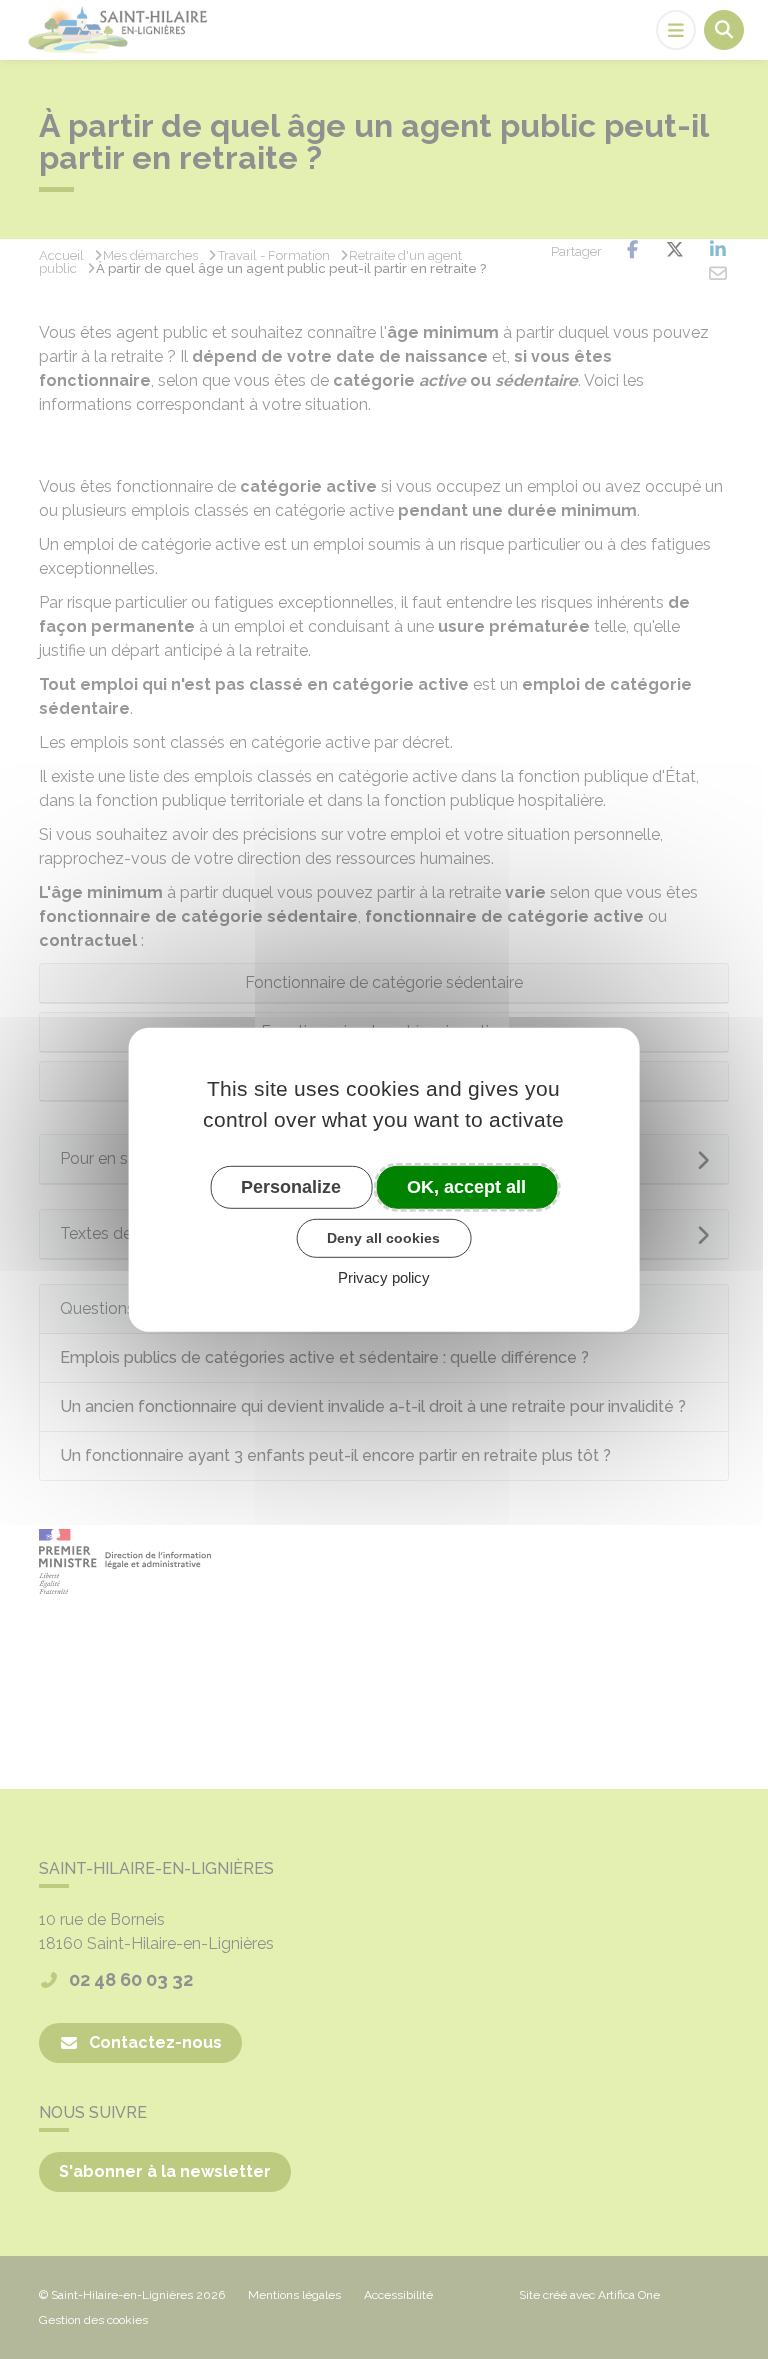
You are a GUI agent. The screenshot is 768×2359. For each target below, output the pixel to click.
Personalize (291, 1186)
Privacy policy (384, 1277)
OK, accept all (466, 1186)
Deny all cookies (383, 1238)
